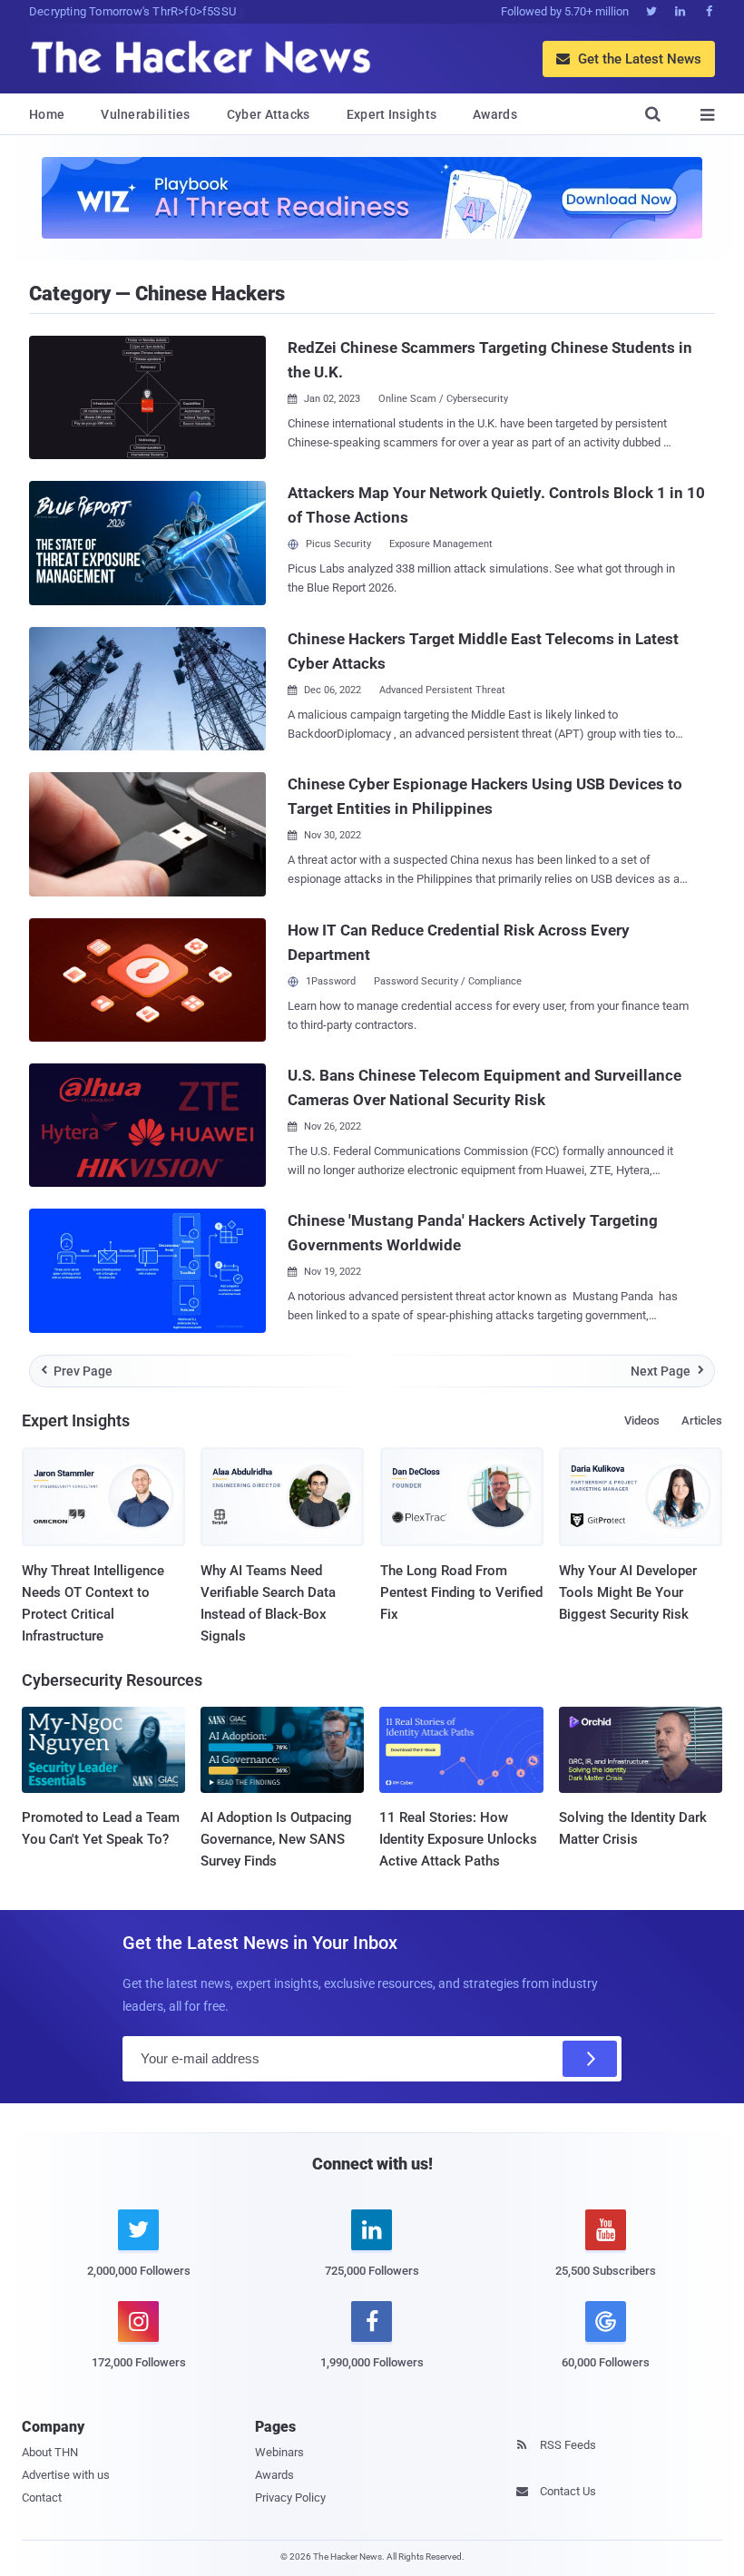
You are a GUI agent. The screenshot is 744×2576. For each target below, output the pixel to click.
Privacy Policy (290, 2498)
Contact (42, 2498)
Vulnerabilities (146, 114)
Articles (702, 1420)
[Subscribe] (590, 2059)
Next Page (667, 1371)
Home (47, 114)
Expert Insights (392, 114)
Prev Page (77, 1371)
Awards (495, 114)
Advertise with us (66, 2475)
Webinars (279, 2452)
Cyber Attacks (269, 114)
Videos (642, 1420)
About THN (50, 2452)
